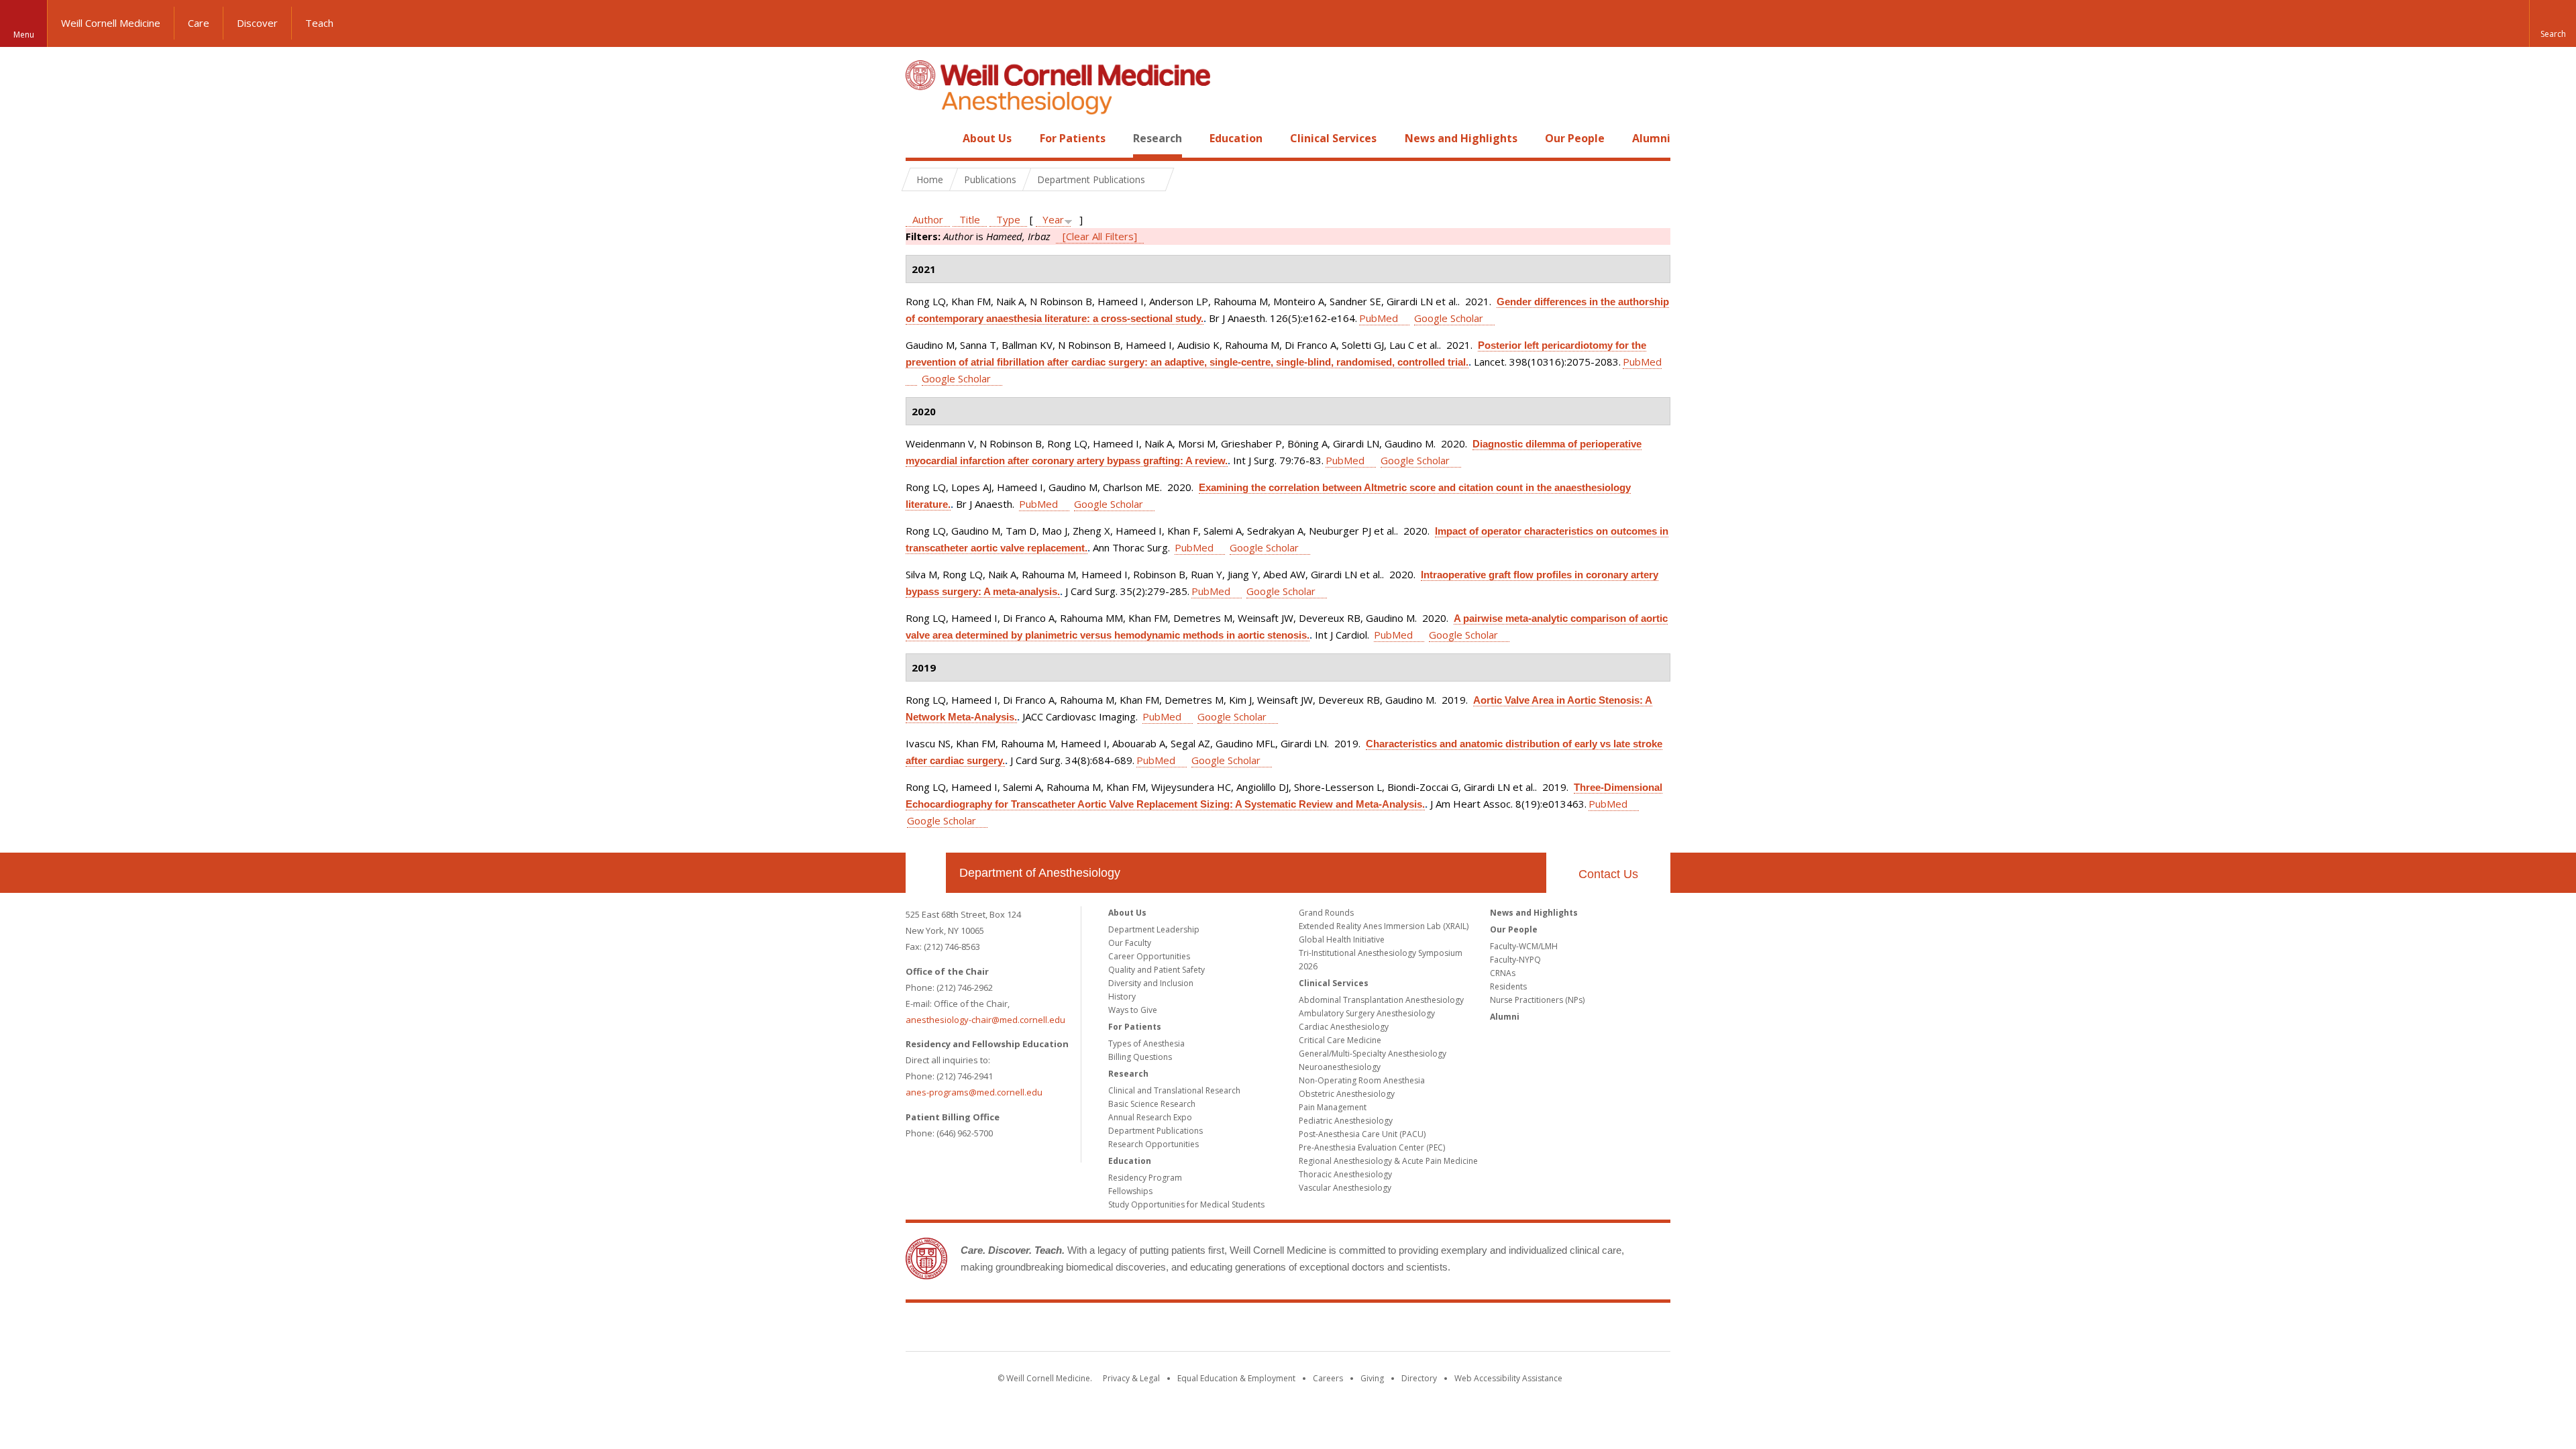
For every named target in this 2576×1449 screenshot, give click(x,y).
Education (1236, 138)
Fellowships (1130, 1191)
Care (199, 23)
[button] (2553, 23)
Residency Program (1145, 1178)
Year (1053, 219)
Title (970, 219)
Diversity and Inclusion (1151, 983)
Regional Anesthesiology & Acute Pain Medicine (1388, 1161)
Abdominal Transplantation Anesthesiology (1381, 1000)
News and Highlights (1461, 138)
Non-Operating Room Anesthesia (1362, 1080)
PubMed (1379, 318)
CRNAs (1503, 973)
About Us (987, 138)
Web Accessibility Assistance (1508, 1378)
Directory (1419, 1378)
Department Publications (1156, 1131)
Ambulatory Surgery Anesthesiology (1367, 1013)
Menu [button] (24, 35)
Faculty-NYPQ (1515, 960)
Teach (319, 23)
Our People (1575, 138)
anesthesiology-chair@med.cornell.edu (985, 1020)
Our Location (926, 873)
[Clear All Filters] (1100, 236)
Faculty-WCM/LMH (1524, 946)
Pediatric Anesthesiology (1346, 1121)
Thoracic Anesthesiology (1345, 1174)
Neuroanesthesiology (1340, 1067)
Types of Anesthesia (1146, 1043)
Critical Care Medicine (1340, 1040)
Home (920, 138)
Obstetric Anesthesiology (1347, 1094)
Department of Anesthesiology (1040, 873)
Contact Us (1608, 874)
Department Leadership (1154, 929)
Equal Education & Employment (1236, 1378)
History (1122, 997)
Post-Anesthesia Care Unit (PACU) (1362, 1134)
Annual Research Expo (1150, 1117)
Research (1158, 138)
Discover (257, 23)
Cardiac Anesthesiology (1344, 1027)
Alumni (1651, 138)
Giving (1372, 1378)
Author (928, 219)
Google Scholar (1449, 318)
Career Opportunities (1149, 956)
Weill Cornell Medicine (111, 23)
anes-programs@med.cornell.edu (974, 1092)
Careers (1328, 1378)
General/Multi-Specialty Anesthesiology (1373, 1054)
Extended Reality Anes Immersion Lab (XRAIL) (1384, 926)
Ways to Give (1133, 1010)
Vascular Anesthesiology (1345, 1188)
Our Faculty (1130, 943)
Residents (1508, 986)
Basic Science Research (1152, 1104)
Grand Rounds (1326, 913)
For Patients (1073, 138)
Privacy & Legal (1131, 1378)
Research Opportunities (1153, 1144)
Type (1008, 219)
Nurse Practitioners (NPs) (1537, 1000)
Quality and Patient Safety (1157, 970)
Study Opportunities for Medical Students (1186, 1204)
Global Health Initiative (1342, 940)
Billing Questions (1140, 1057)
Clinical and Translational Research (1174, 1090)
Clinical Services (1333, 138)
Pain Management (1333, 1107)
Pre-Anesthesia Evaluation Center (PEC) (1372, 1147)
